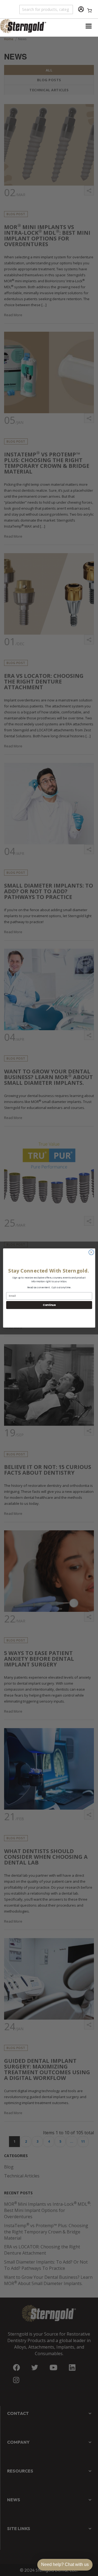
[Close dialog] (91, 1252)
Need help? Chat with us (65, 2564)
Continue (49, 1305)
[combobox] (46, 9)
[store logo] (24, 26)
